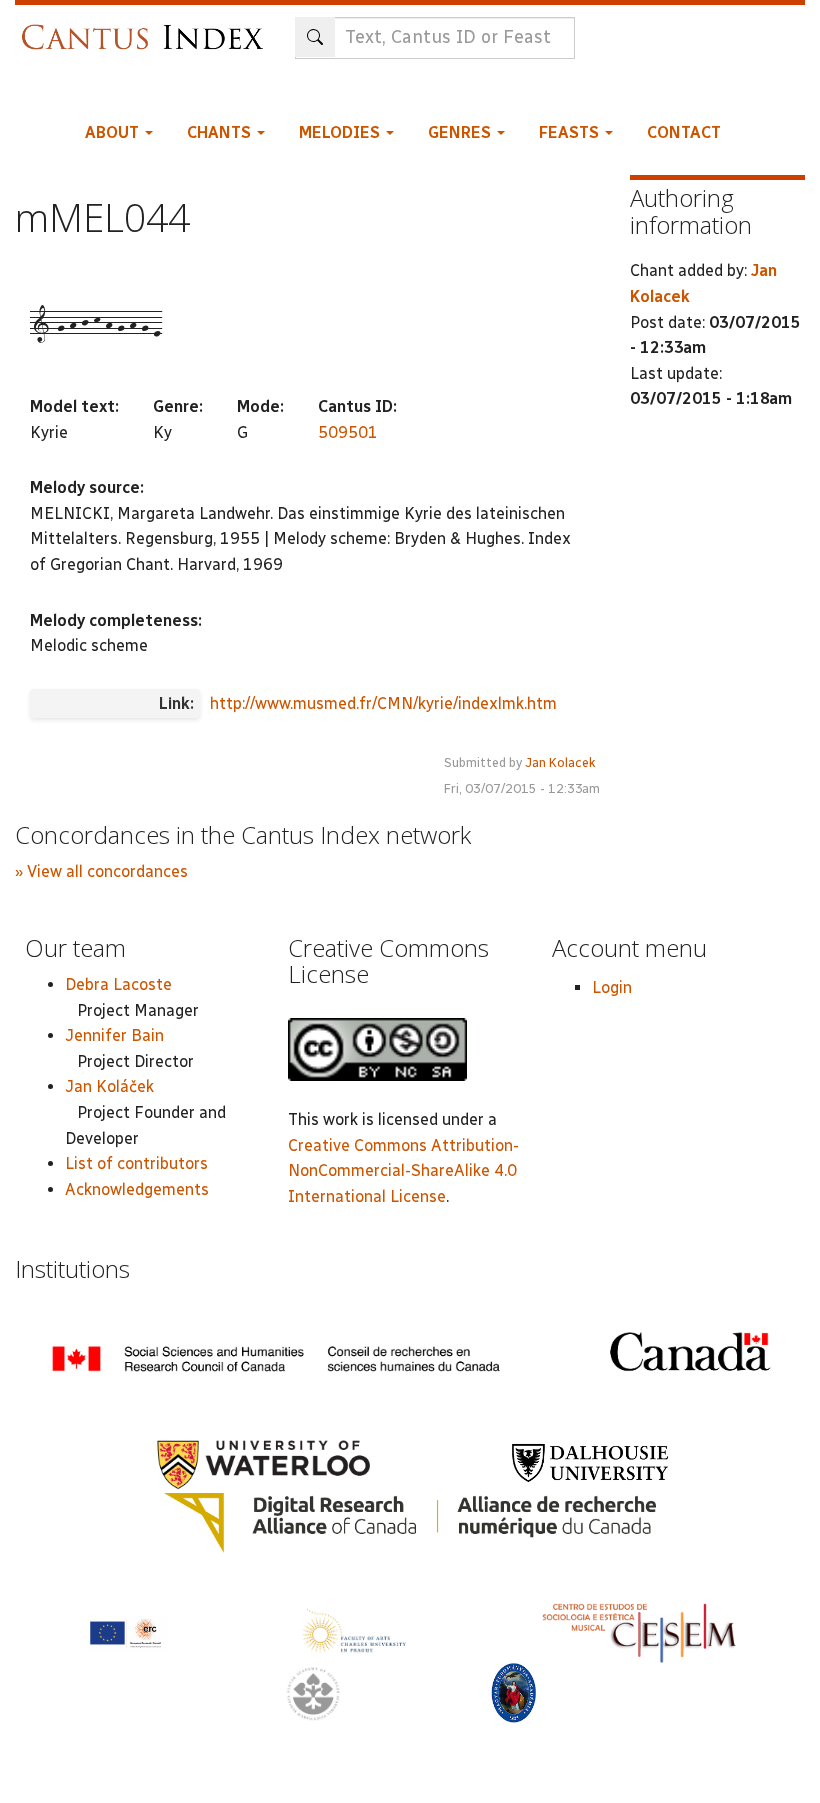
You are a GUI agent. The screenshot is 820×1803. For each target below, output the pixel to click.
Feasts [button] (571, 132)
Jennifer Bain (114, 1035)
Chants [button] (221, 132)
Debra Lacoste (118, 984)
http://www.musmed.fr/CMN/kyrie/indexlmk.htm (383, 703)
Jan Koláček (109, 1086)
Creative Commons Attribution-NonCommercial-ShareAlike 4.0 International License (403, 1171)
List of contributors (136, 1163)
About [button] (114, 132)
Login (612, 987)
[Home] (147, 27)
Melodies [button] (341, 132)
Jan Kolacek (560, 762)
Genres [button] (461, 132)
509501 (348, 432)
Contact (684, 132)
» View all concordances (101, 871)
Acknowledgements (137, 1189)
